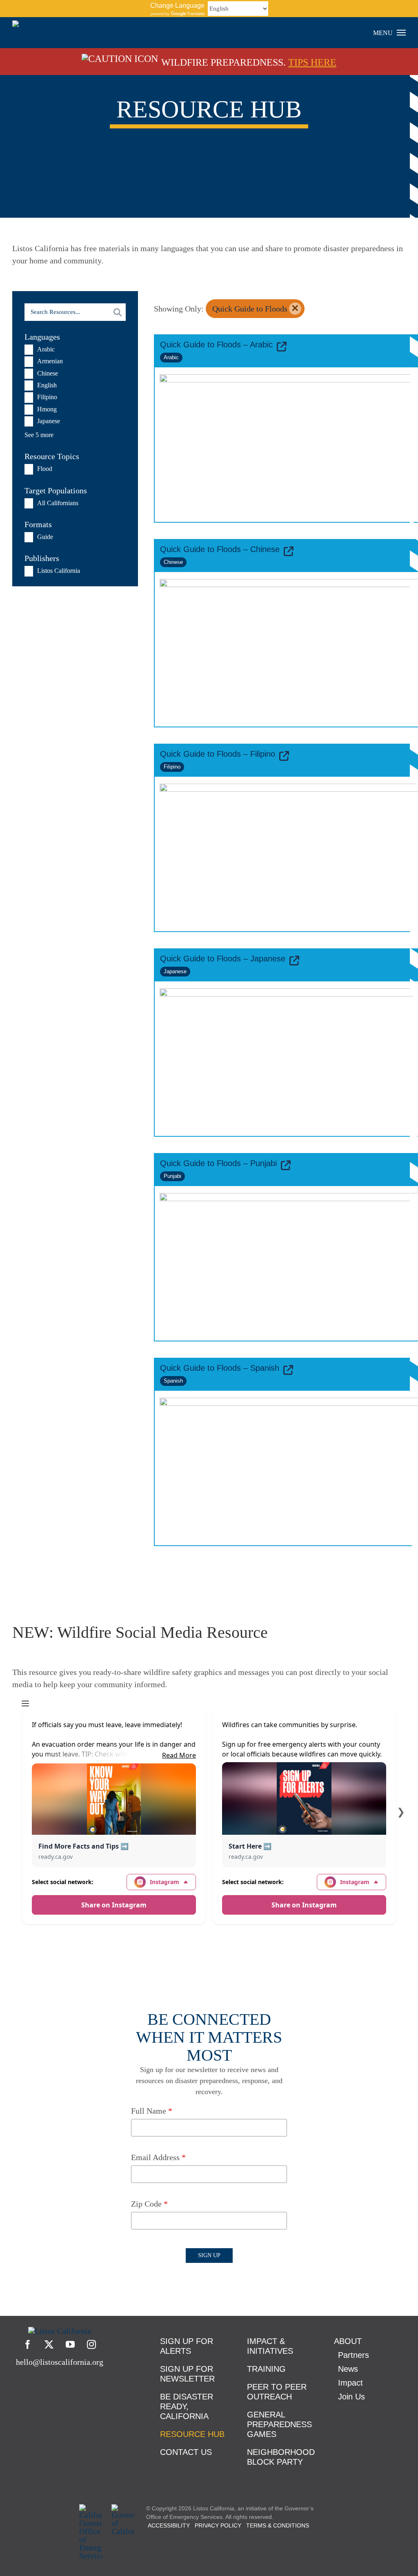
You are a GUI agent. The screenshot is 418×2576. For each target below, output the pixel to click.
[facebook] (28, 2344)
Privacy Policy (218, 2525)
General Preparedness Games (279, 2424)
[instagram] (91, 2344)
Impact (350, 2383)
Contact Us (186, 2452)
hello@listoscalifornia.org (60, 2362)
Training (266, 2369)
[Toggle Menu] (401, 33)
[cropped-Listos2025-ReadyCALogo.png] (60, 2331)
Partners (354, 2355)
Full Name (152, 2111)
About (348, 2341)
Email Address (158, 2157)
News (348, 2369)
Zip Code (149, 2204)
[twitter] (49, 2344)
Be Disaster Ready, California (187, 2406)
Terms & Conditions (278, 2525)
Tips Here (312, 62)
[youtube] (70, 2344)
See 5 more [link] (39, 435)
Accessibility (169, 2525)
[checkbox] (66, 350)
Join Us (351, 2397)
